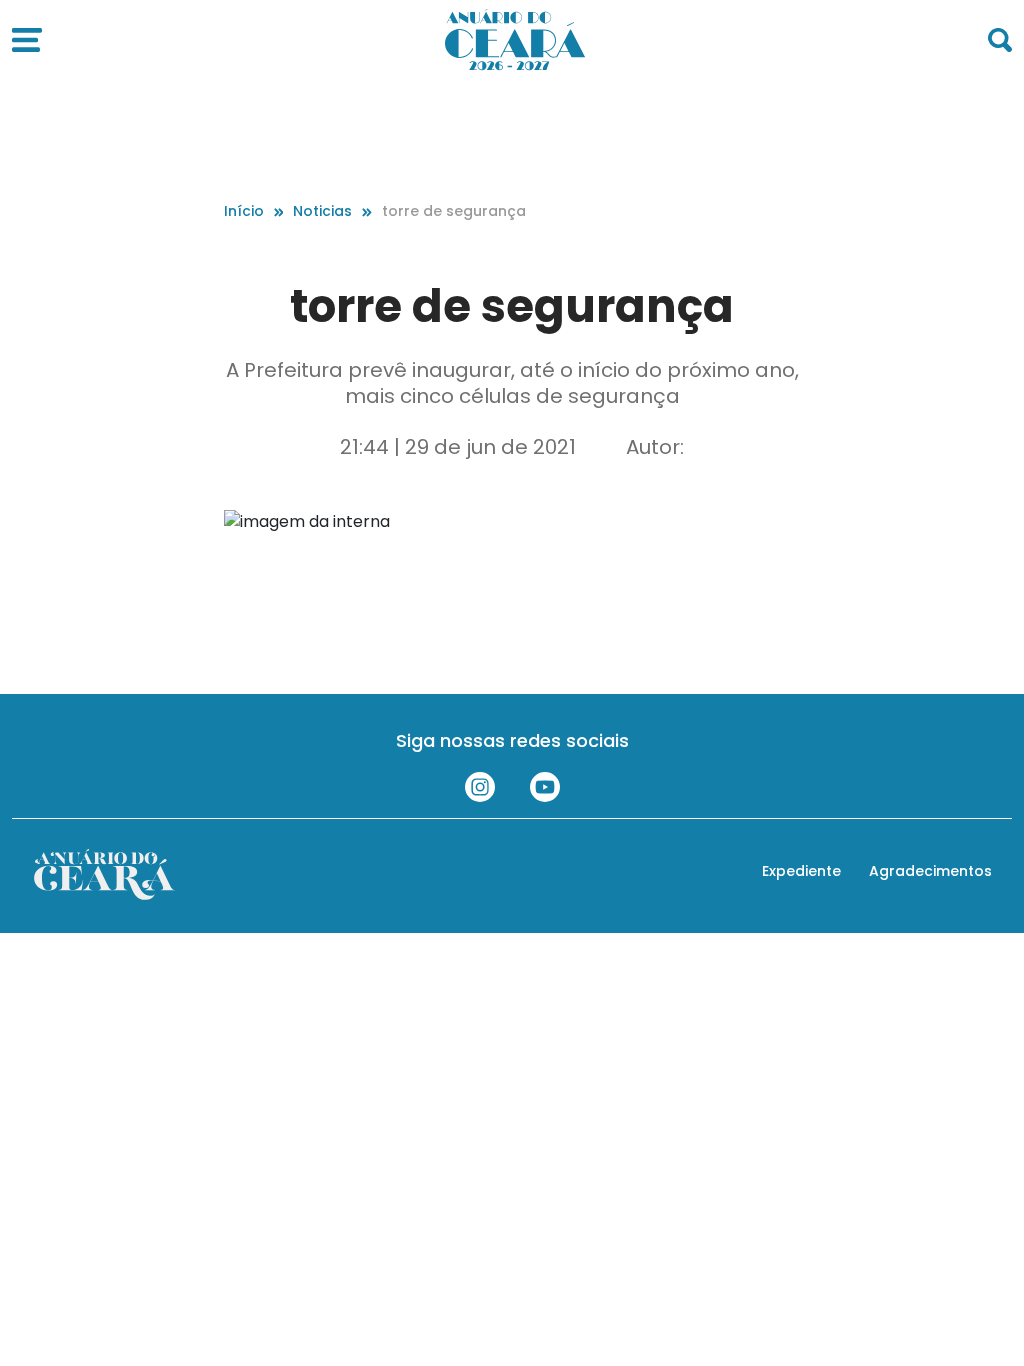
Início (244, 211)
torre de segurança (454, 211)
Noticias (322, 211)
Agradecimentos (930, 871)
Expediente (801, 871)
